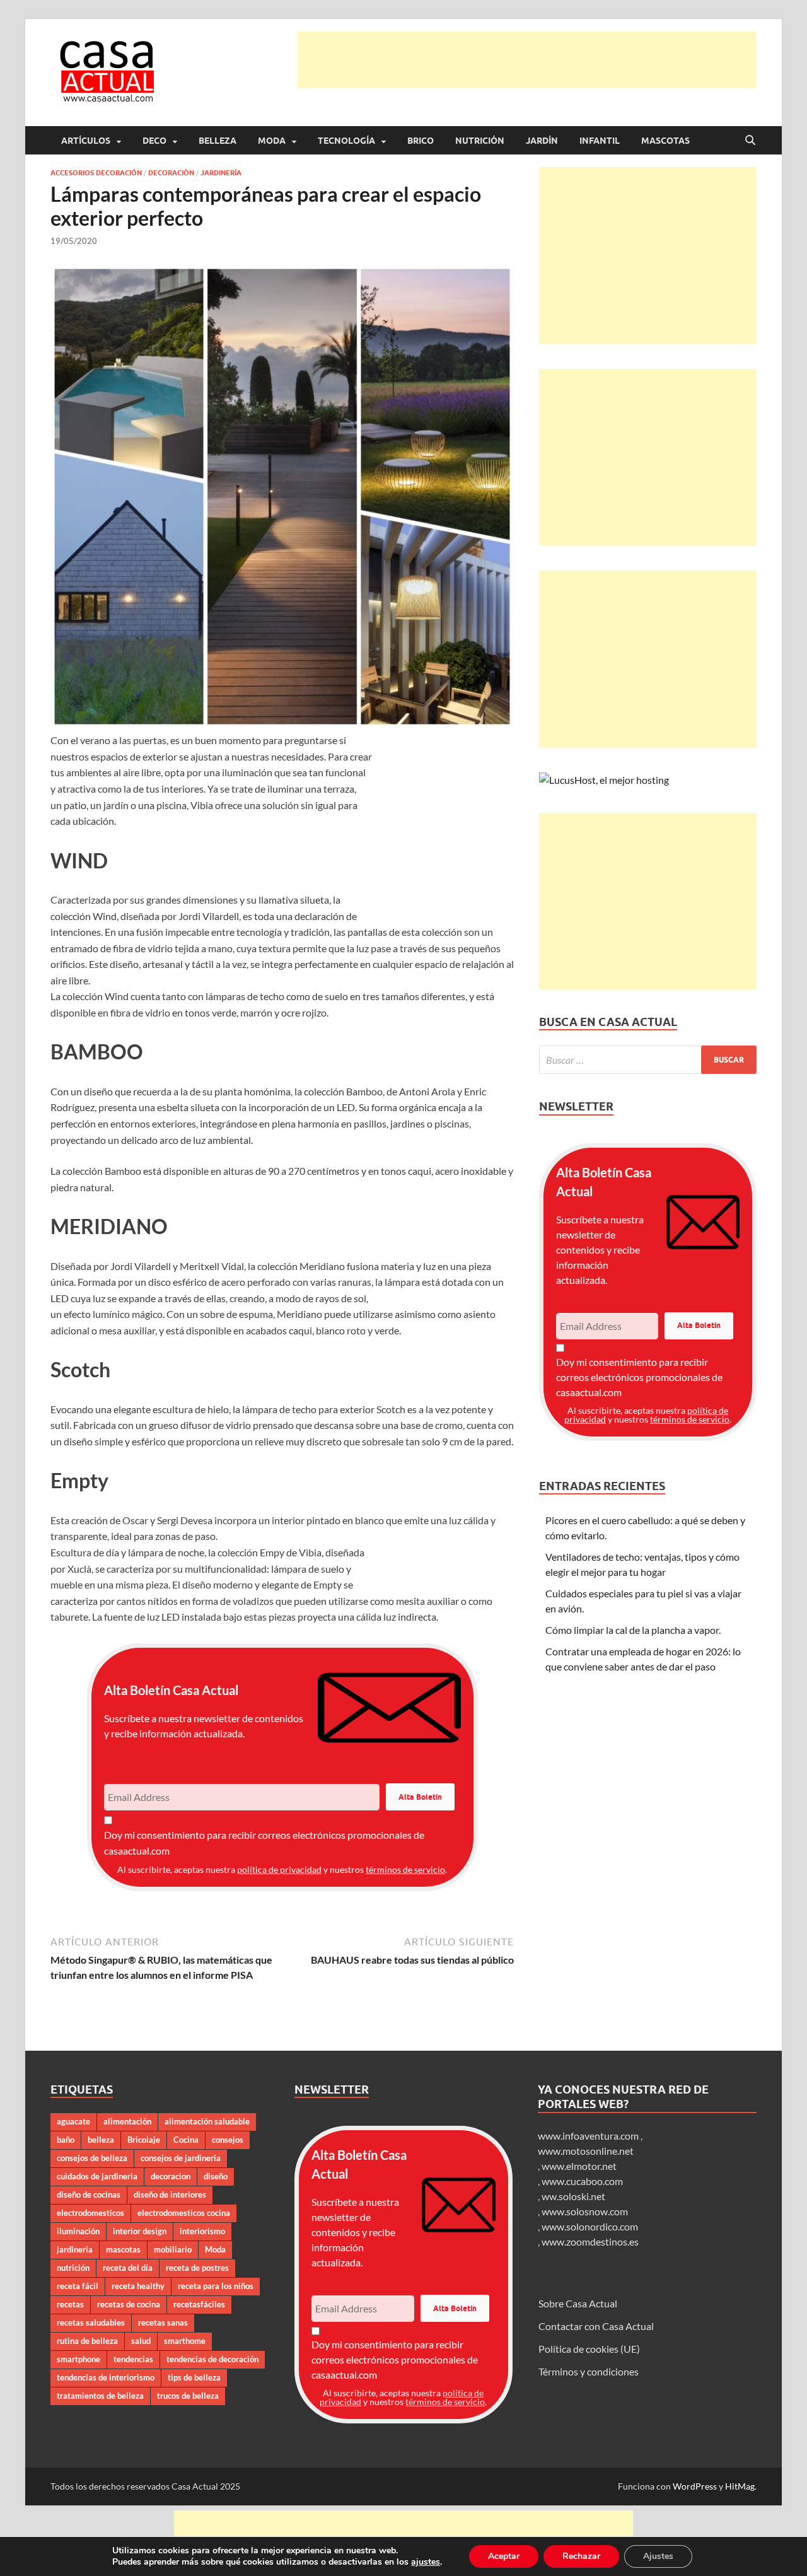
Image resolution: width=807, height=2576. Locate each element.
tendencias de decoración (212, 2359)
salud (141, 2341)
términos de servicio (405, 1869)
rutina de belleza (87, 2341)
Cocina (186, 2140)
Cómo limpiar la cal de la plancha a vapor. (633, 1630)
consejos (228, 2140)
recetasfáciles (199, 2304)
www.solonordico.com (590, 2226)
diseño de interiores (170, 2194)
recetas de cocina (129, 2304)
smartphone (78, 2359)
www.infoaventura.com (589, 2136)
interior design (140, 2231)
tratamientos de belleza (100, 2396)
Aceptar (504, 2556)
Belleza (218, 141)
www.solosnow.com (585, 2211)
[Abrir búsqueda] (750, 141)
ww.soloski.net (573, 2196)
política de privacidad (279, 1869)
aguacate (73, 2121)
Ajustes (658, 2556)
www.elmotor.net (579, 2166)
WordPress (695, 2486)
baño (66, 2140)
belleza (101, 2140)
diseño (216, 2176)
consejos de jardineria (181, 2158)
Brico (421, 141)
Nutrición (480, 141)
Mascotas (665, 141)
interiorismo (202, 2231)
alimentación (127, 2121)
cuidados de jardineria (97, 2176)
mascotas (123, 2249)
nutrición (73, 2268)
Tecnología (346, 141)
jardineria (75, 2249)
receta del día (128, 2268)
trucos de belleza (188, 2396)
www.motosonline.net (586, 2151)
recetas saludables (91, 2322)
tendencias (133, 2359)
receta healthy (138, 2286)
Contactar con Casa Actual (596, 2326)
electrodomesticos (90, 2213)
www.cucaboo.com (582, 2181)
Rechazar (581, 2556)
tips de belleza (194, 2377)
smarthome (185, 2341)
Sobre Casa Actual (578, 2303)
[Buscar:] (648, 1060)
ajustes (426, 2562)
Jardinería (221, 173)
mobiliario (173, 2249)
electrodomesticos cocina (184, 2213)
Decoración (171, 173)
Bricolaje (144, 2140)
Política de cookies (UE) (589, 2349)
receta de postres (197, 2268)
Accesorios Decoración (96, 173)
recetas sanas (163, 2322)
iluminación (78, 2231)
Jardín (542, 141)
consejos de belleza (92, 2158)
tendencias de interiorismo (106, 2377)
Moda (272, 141)
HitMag (740, 2486)
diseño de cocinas (89, 2194)
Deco (154, 141)
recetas (70, 2304)
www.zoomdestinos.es (590, 2241)
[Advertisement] (527, 60)
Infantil (600, 141)
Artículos (86, 141)
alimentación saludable (207, 2121)
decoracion (171, 2176)
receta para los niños (216, 2286)
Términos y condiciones (589, 2371)
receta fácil (78, 2286)
